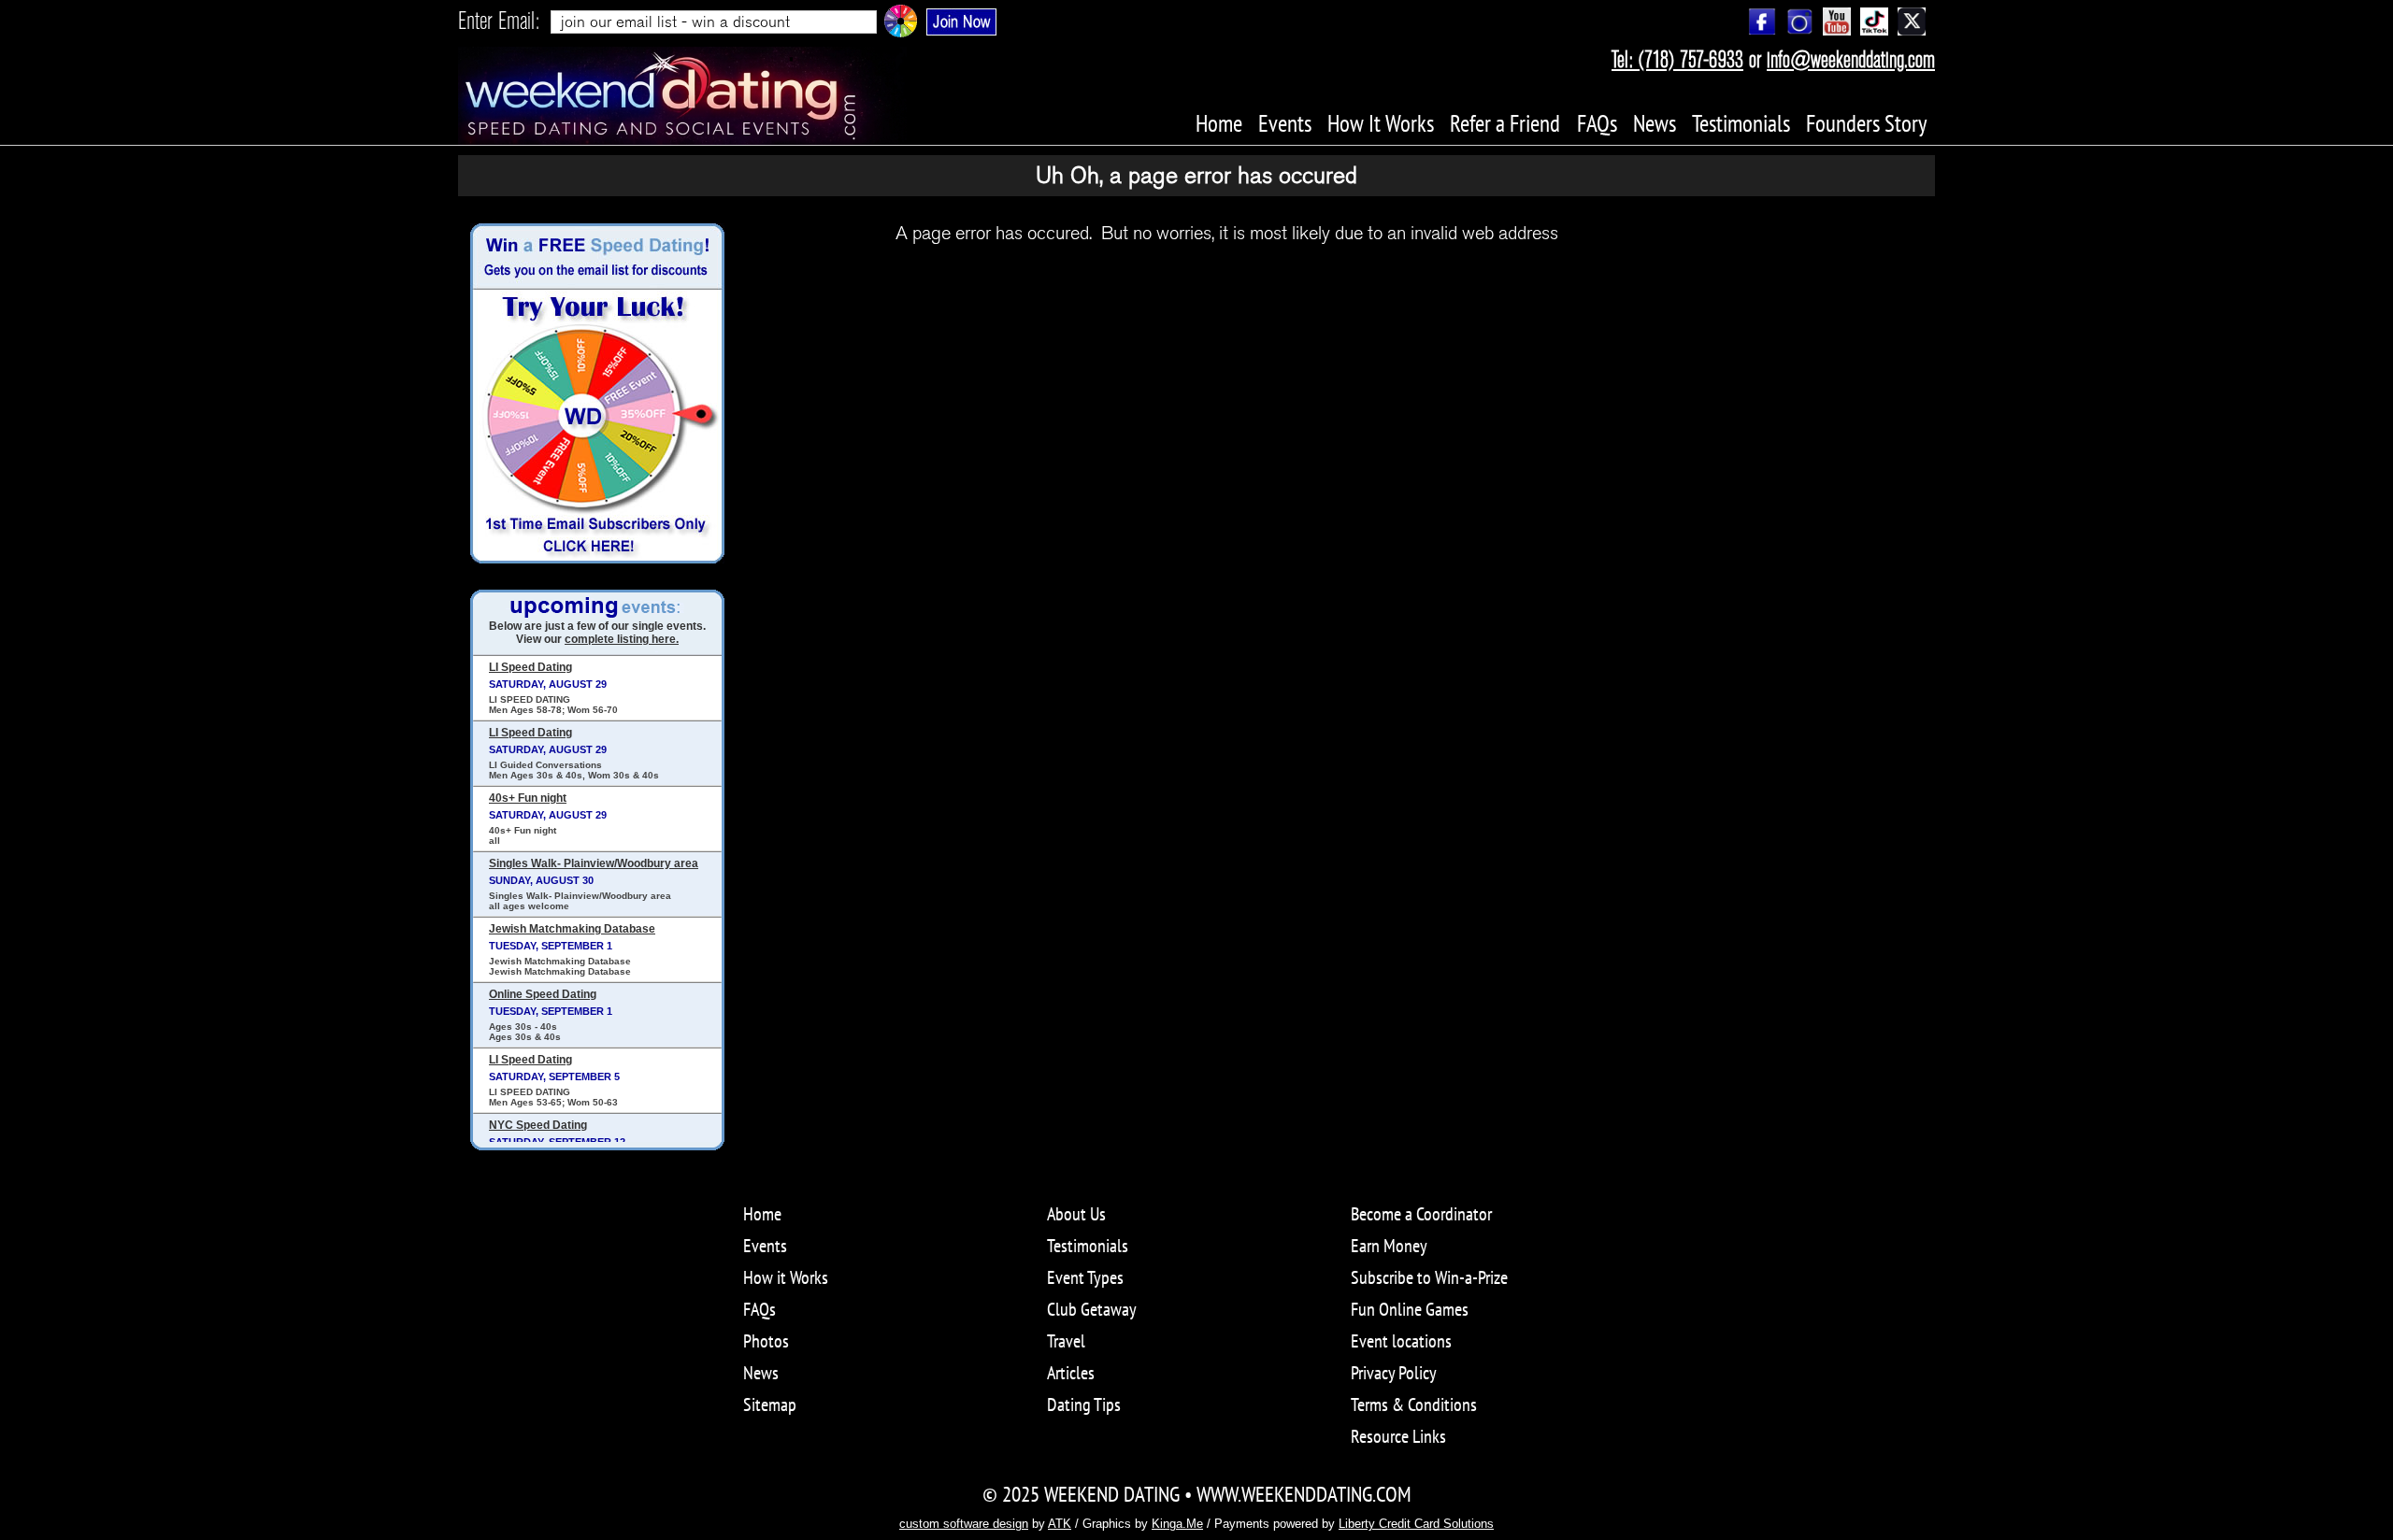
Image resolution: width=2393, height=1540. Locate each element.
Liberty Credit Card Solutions (1416, 1524)
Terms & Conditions (1414, 1405)
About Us (1076, 1214)
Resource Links (1398, 1436)
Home (762, 1214)
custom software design (964, 1524)
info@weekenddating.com (1851, 60)
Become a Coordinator (1421, 1214)
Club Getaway (1092, 1309)
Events (765, 1246)
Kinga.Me (1177, 1524)
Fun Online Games (1410, 1309)
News (761, 1373)
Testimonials (1088, 1246)
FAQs (759, 1309)
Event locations (1401, 1341)
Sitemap (770, 1405)
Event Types (1085, 1277)
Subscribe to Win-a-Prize (1429, 1277)
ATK (1060, 1524)
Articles (1071, 1373)
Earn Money (1389, 1246)
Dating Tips (1084, 1405)
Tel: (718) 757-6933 (1677, 60)
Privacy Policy (1394, 1373)
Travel (1066, 1341)
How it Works (786, 1277)
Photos (766, 1341)
